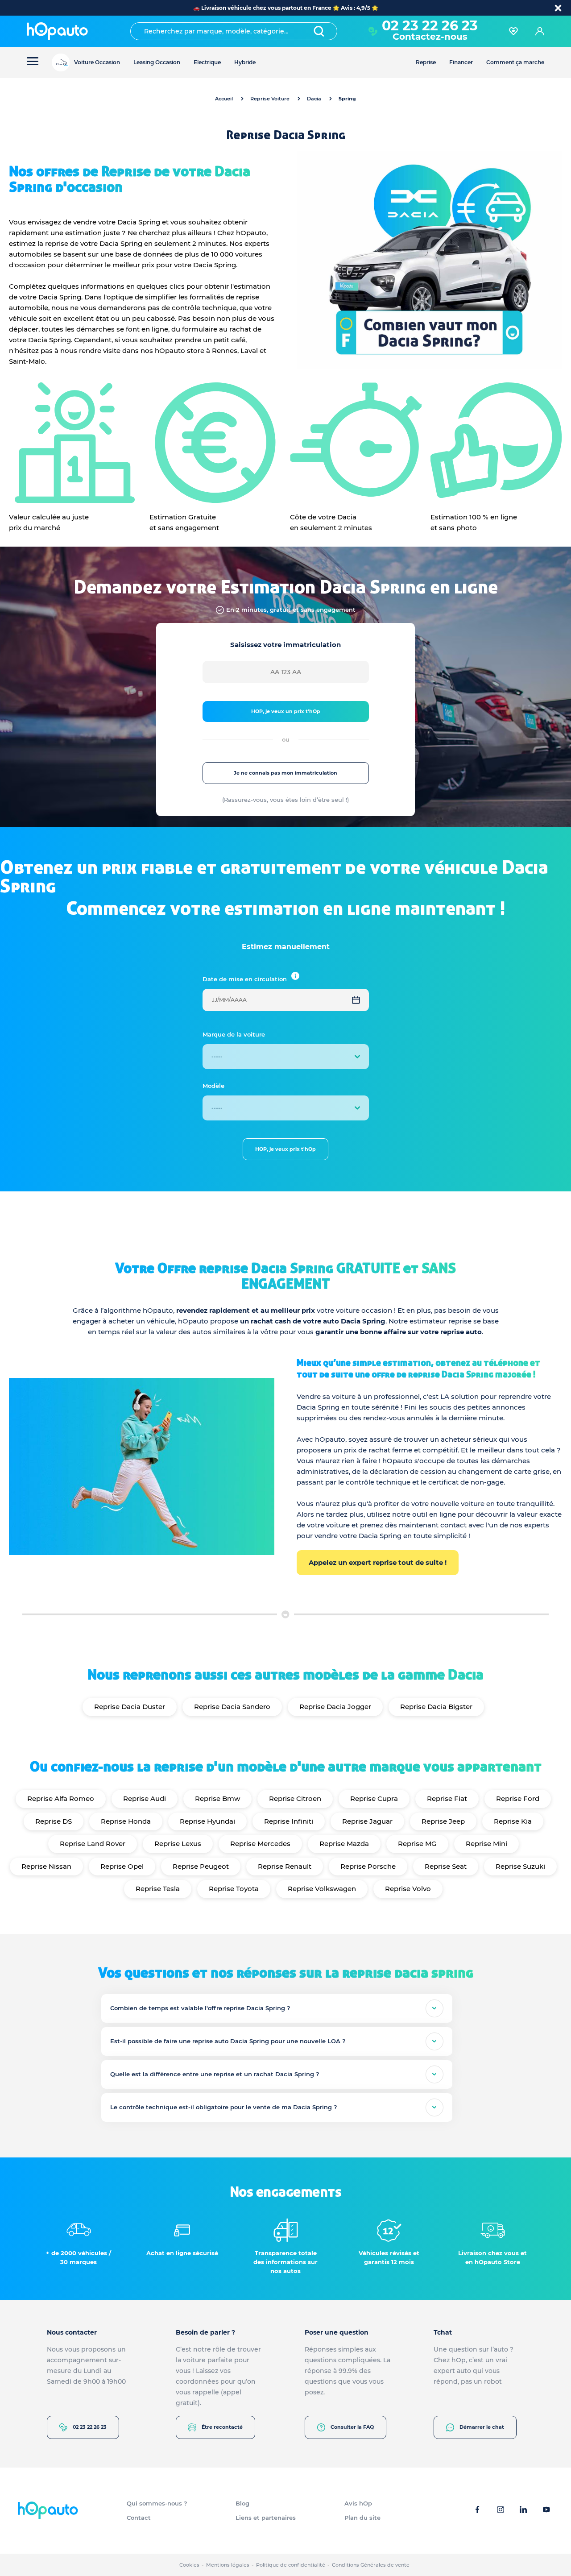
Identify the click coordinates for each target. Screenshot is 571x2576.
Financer (461, 62)
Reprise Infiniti (289, 1821)
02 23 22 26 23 (90, 2427)
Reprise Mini (486, 1844)
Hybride (245, 62)
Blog (242, 2503)
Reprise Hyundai (207, 1821)
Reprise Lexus (178, 1844)
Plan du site (362, 2518)
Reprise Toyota (234, 1889)
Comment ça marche (515, 62)
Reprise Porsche (368, 1866)
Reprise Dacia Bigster (436, 1707)
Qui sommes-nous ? (157, 2503)
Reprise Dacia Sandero (232, 1707)
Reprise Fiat (447, 1798)
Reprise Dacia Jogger (335, 1707)
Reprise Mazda (344, 1844)
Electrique (207, 62)
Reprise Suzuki (520, 1866)
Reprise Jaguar (367, 1821)
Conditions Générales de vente (371, 2565)
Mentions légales (228, 2565)
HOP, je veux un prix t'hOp (286, 711)
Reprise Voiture (270, 99)
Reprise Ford (518, 1798)
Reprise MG (417, 1844)
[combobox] (234, 31)
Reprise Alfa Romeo (61, 1798)
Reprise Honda (126, 1821)
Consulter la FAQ (352, 2427)
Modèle (213, 1086)
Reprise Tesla (158, 1889)
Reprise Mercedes (260, 1844)
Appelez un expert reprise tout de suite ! (378, 1562)
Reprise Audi (145, 1798)
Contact (139, 2518)
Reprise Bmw (217, 1798)
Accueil (224, 99)
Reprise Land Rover (93, 1844)
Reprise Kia (513, 1821)
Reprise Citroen (295, 1798)
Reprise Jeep (443, 1821)
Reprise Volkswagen (322, 1889)
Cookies (189, 2565)
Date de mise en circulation (245, 979)
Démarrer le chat (482, 2427)
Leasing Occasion (157, 62)
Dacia (314, 99)
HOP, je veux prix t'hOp (285, 1149)
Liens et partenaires (266, 2518)
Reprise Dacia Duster (130, 1707)
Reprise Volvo (408, 1889)
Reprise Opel (122, 1866)
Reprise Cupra (374, 1798)
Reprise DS (54, 1821)
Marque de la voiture (234, 1034)
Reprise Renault (285, 1866)
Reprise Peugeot (201, 1866)
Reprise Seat (446, 1866)
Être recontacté (222, 2427)
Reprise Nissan (46, 1866)
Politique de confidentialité (291, 2565)
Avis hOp (358, 2503)
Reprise (426, 62)
